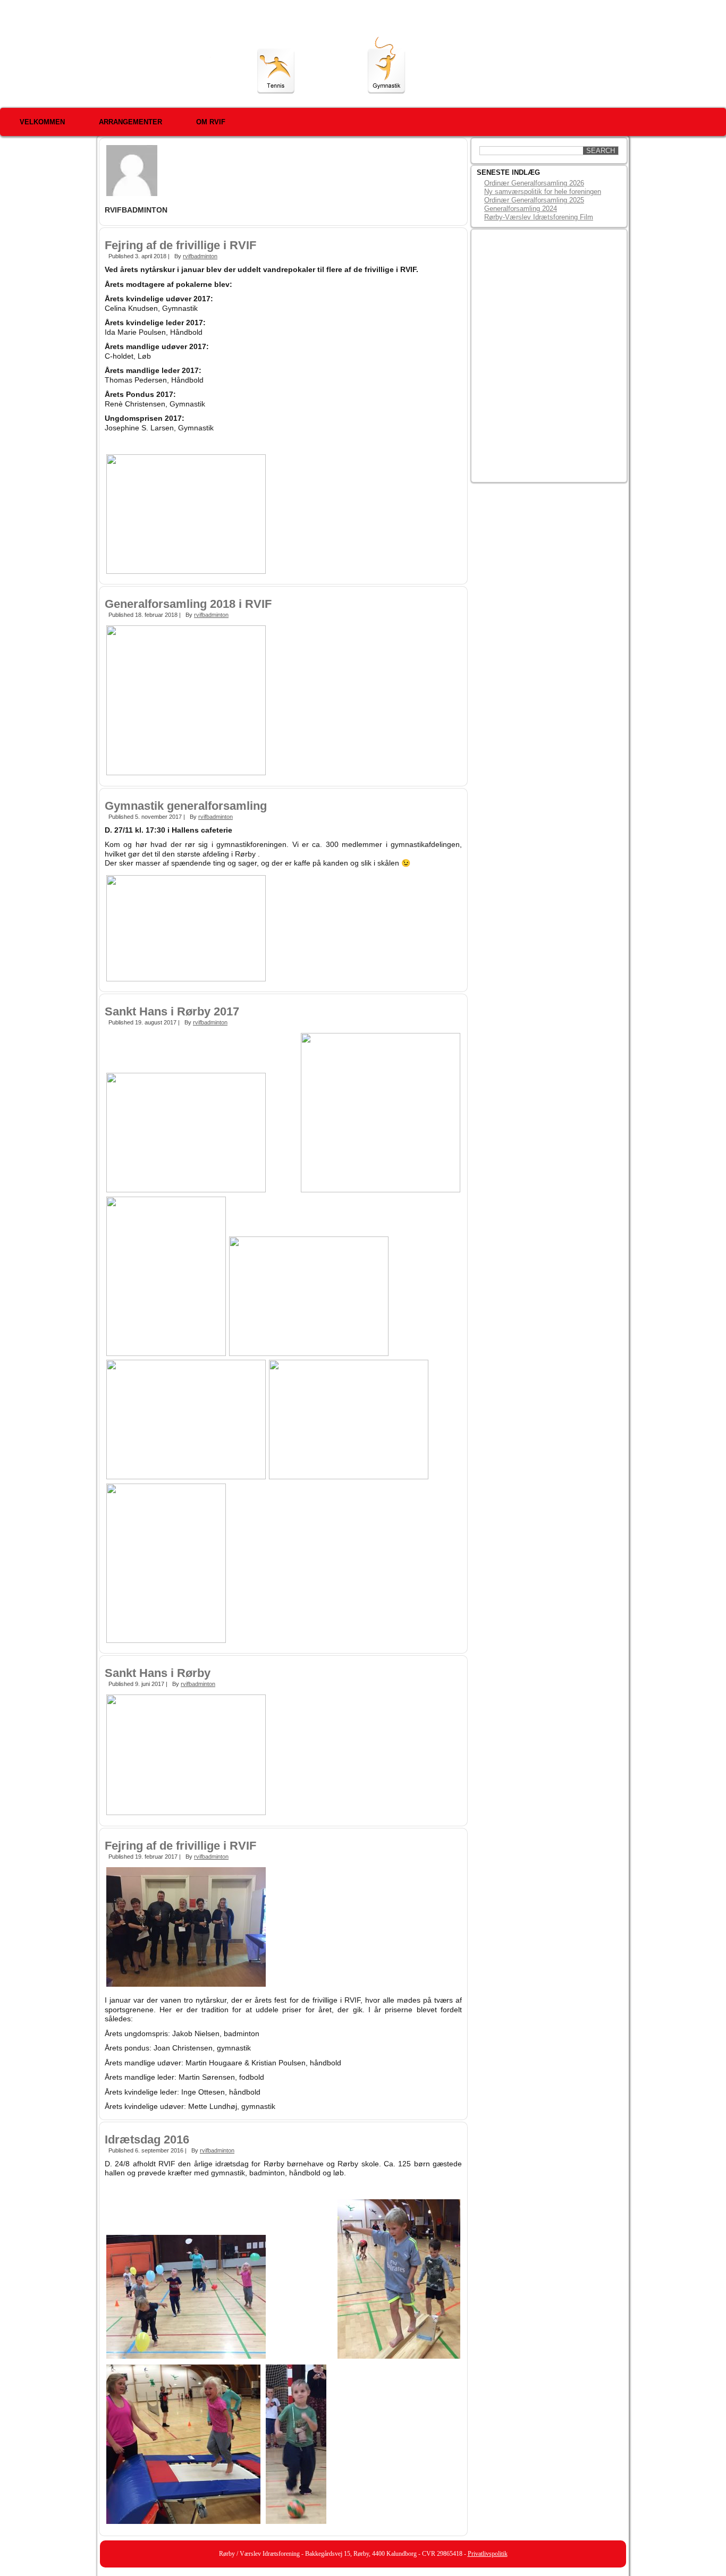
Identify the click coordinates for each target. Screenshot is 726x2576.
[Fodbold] (498, 70)
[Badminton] (553, 71)
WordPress (323, 2570)
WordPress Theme (371, 2570)
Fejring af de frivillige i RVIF (180, 245)
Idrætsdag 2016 (147, 2139)
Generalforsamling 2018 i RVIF (188, 604)
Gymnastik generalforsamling (186, 806)
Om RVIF (211, 122)
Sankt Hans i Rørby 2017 (172, 1011)
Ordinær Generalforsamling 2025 (534, 200)
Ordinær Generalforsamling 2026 (534, 183)
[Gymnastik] (386, 65)
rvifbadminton (200, 256)
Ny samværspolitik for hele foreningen (543, 192)
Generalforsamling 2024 (521, 209)
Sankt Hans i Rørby (158, 1673)
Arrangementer (130, 122)
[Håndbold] (441, 71)
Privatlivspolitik (488, 2554)
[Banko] (606, 72)
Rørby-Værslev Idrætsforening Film (539, 217)
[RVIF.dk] (161, 57)
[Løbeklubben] (332, 71)
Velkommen (42, 122)
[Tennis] (276, 71)
